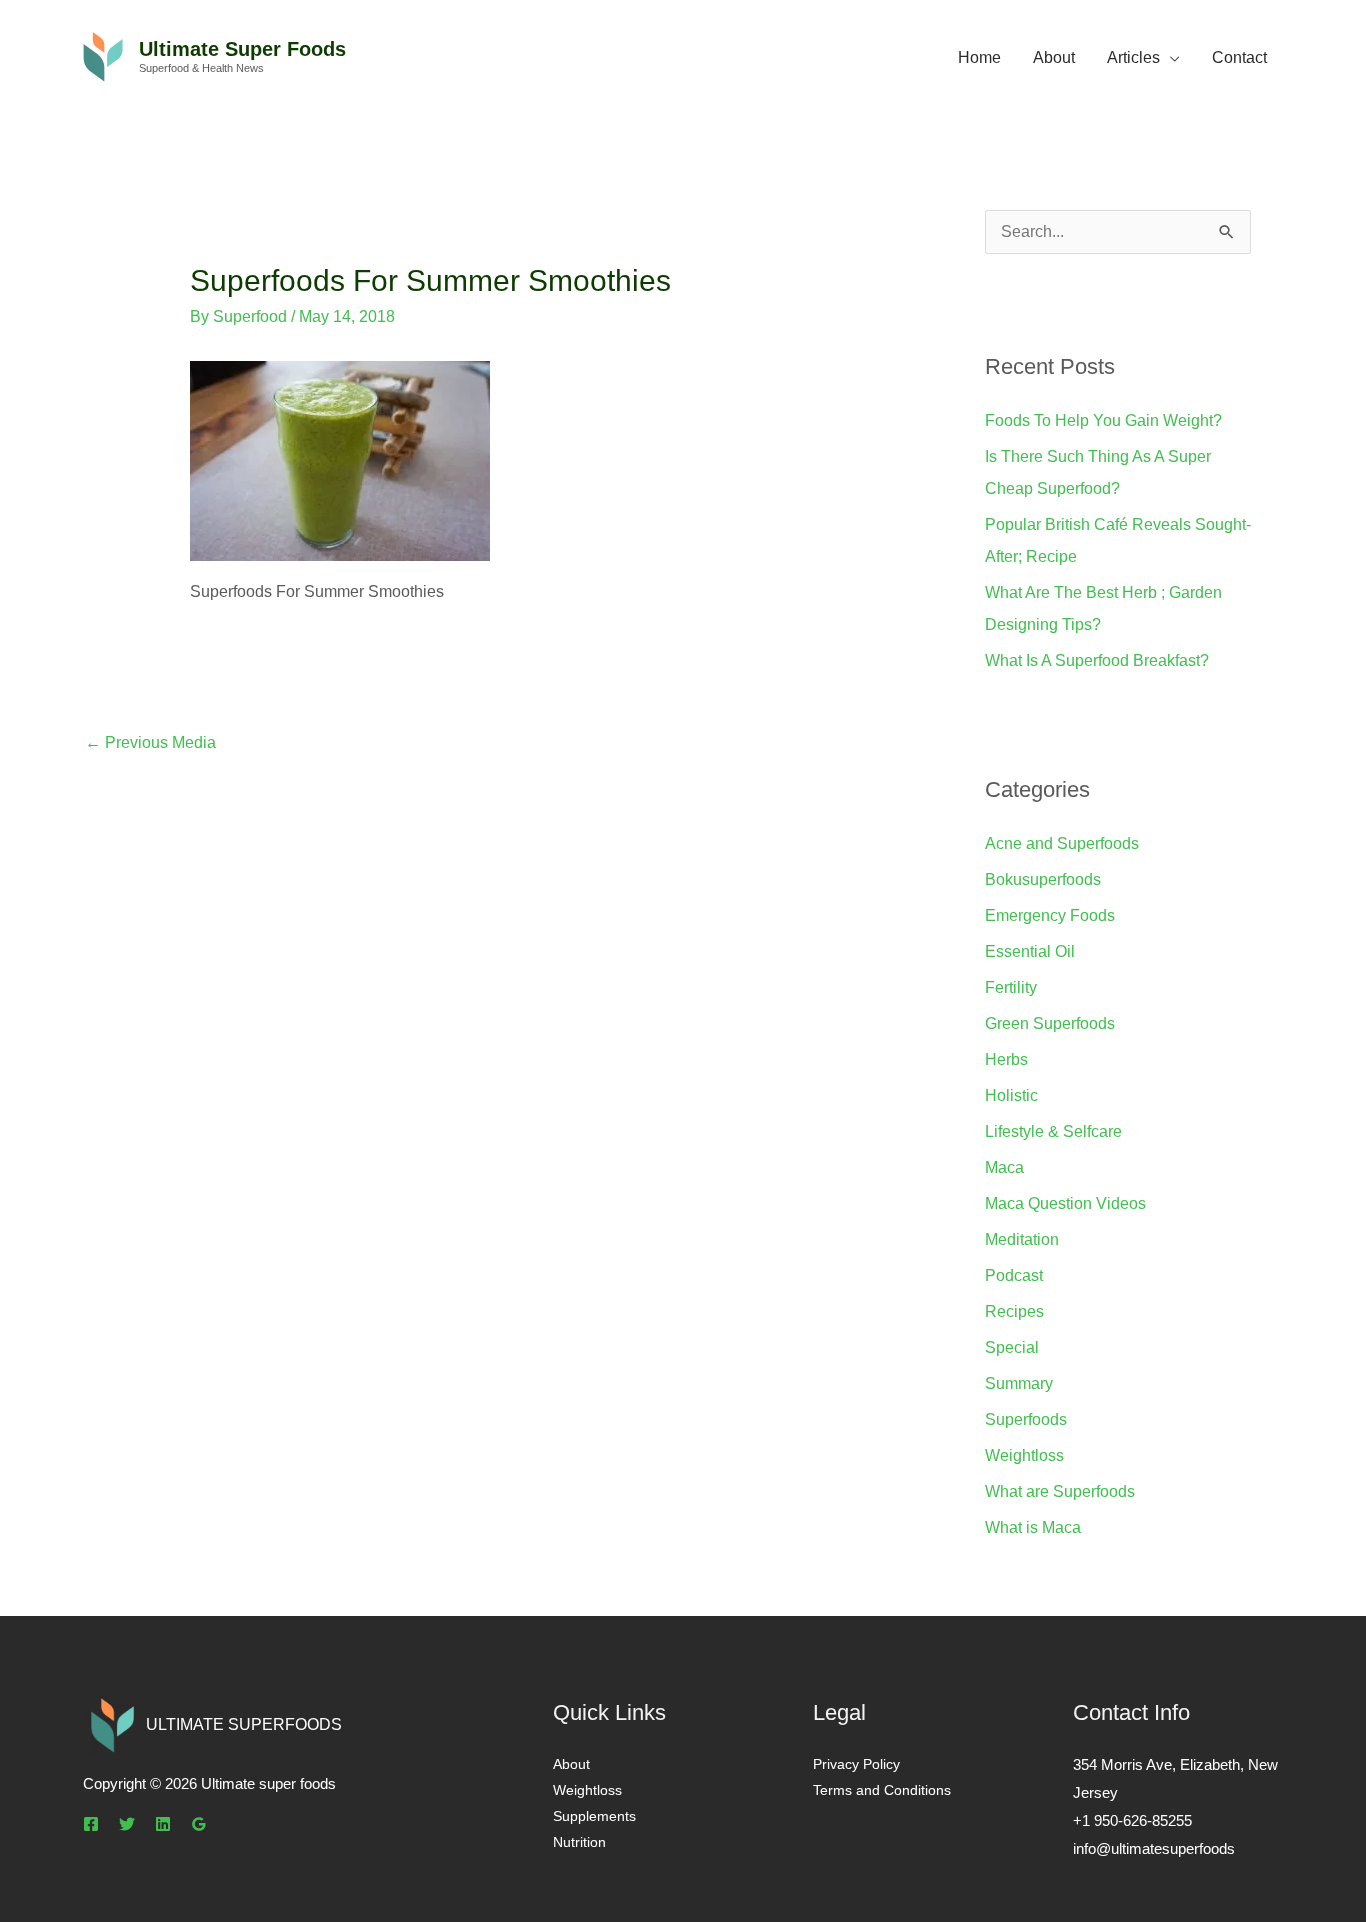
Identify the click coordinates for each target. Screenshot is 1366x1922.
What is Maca (1033, 1527)
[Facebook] (91, 1824)
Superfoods (1026, 1419)
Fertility (1011, 987)
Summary (1019, 1383)
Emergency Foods (1050, 915)
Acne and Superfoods (1062, 843)
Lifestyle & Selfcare (1053, 1131)
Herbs (1006, 1059)
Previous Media (150, 742)
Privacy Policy (856, 1764)
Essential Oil (1030, 951)
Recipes (1014, 1311)
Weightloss (1024, 1455)
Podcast (1014, 1275)
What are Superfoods (1060, 1491)
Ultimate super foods (242, 49)
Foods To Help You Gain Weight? (1103, 420)
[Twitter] (127, 1824)
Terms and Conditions (882, 1790)
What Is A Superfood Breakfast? (1097, 660)
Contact (1239, 57)
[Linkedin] (163, 1824)
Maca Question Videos (1065, 1203)
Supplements (594, 1816)
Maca (1004, 1167)
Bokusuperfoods (1043, 879)
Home (979, 57)
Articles (1133, 57)
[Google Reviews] (199, 1824)
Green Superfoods (1050, 1023)
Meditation (1022, 1239)
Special (1012, 1347)
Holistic (1011, 1095)
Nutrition (579, 1842)
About (1054, 57)
